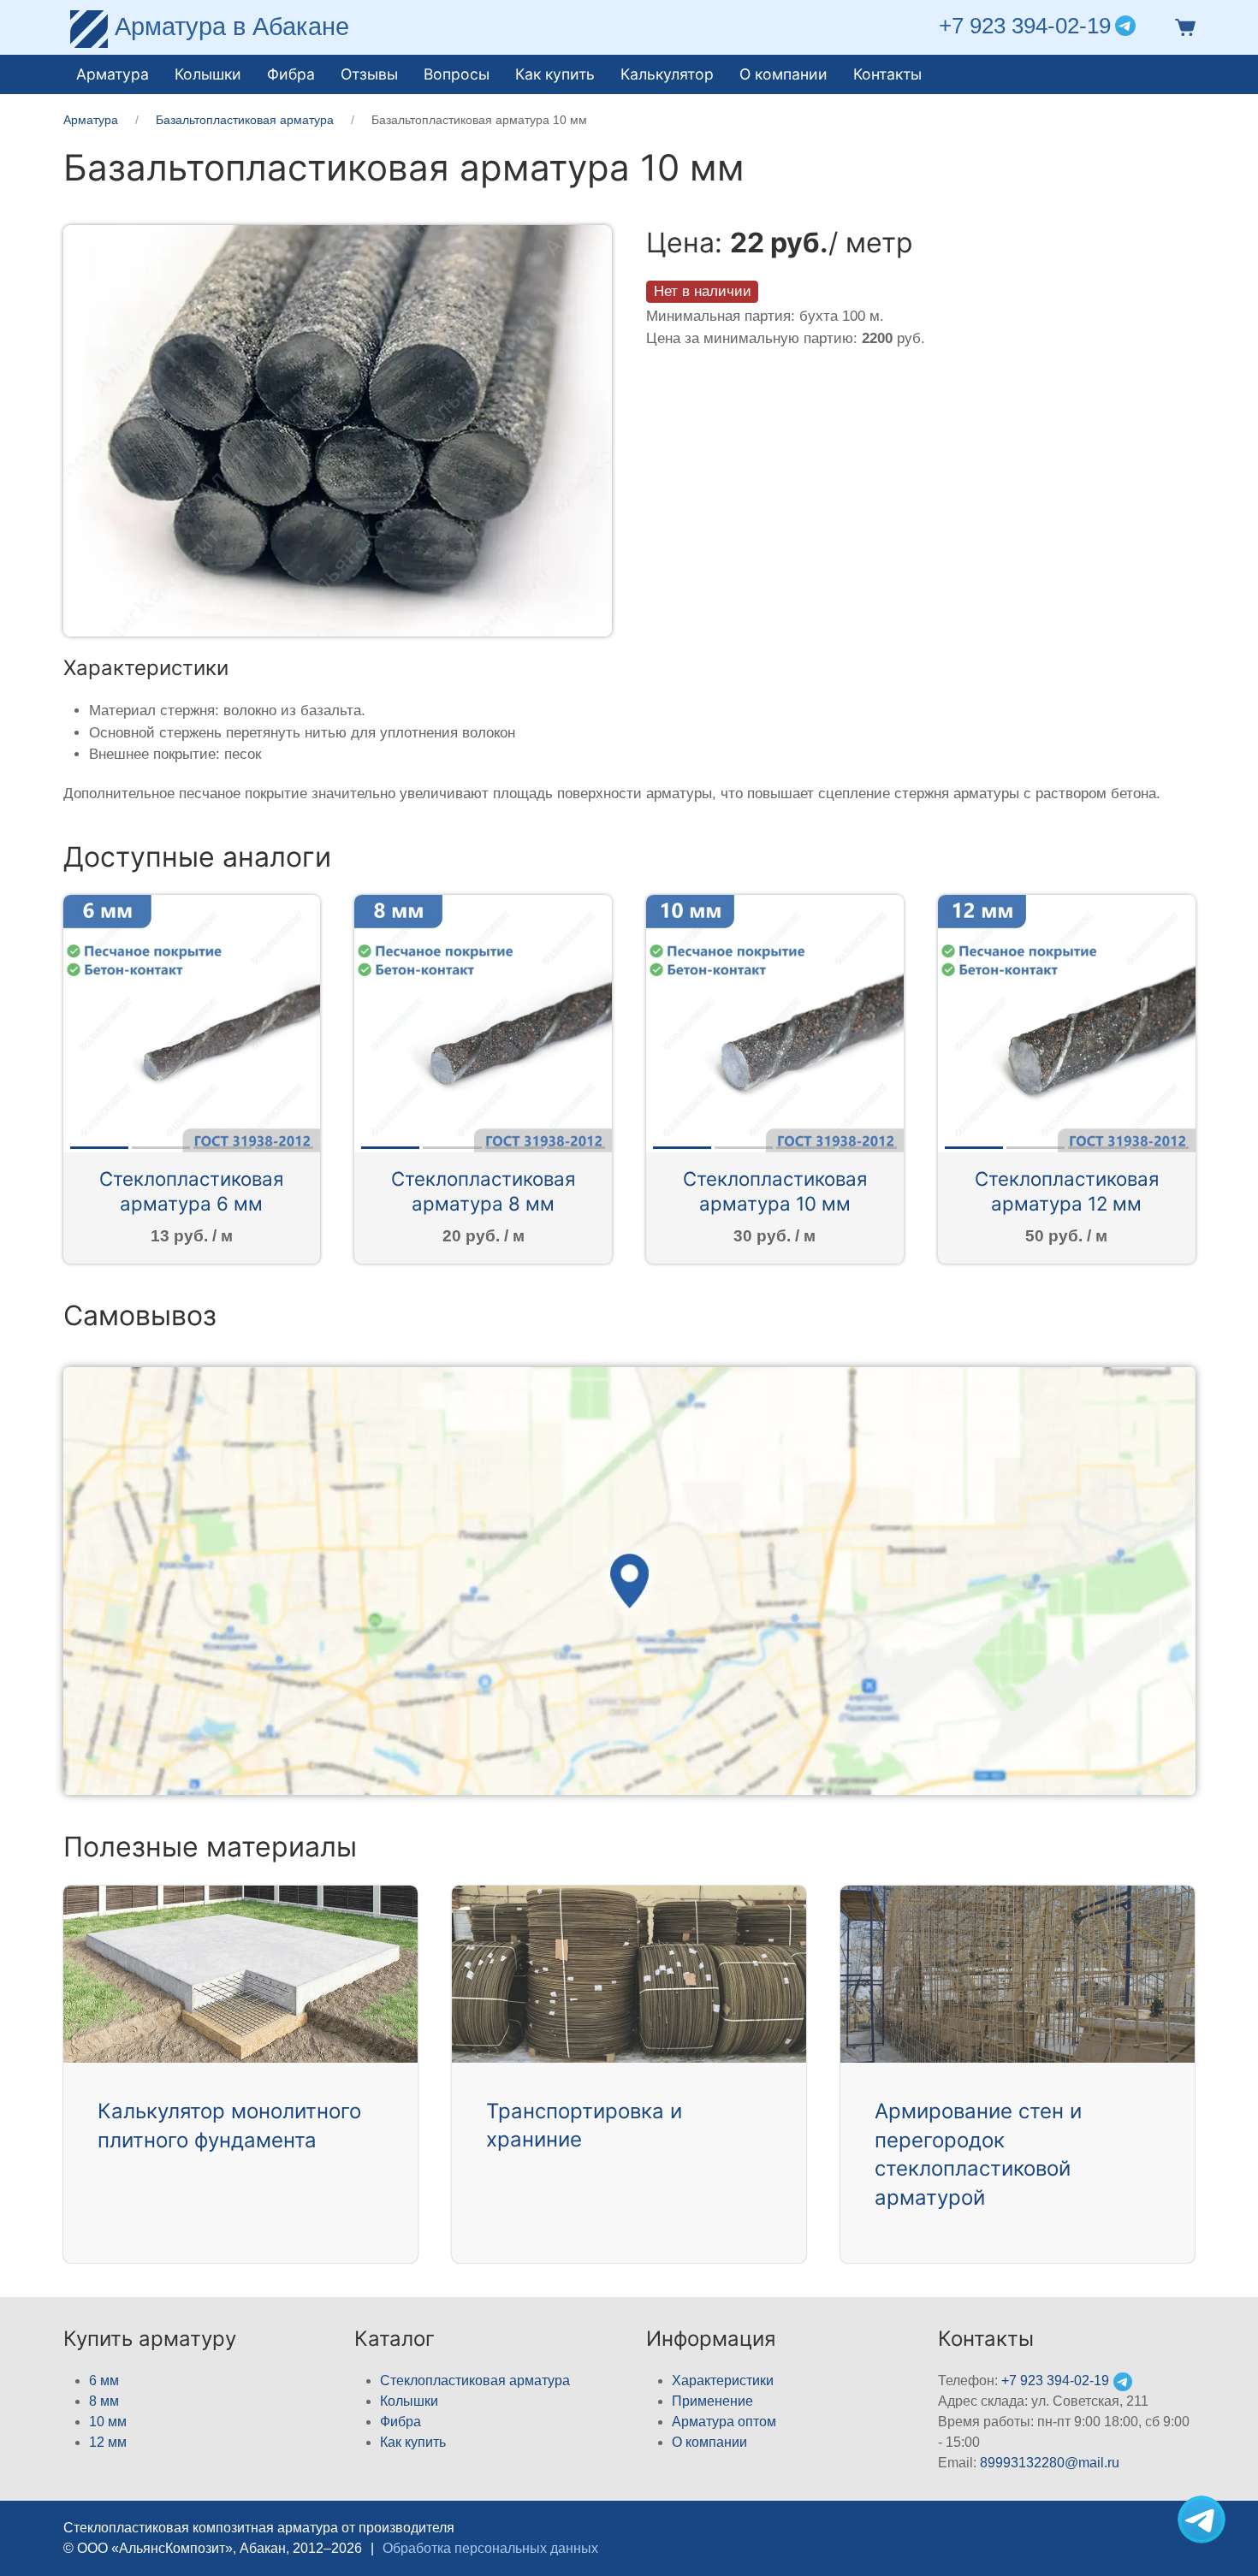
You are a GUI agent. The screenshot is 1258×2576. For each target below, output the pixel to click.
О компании (783, 74)
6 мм (104, 2381)
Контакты (887, 74)
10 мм (108, 2422)
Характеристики (723, 2381)
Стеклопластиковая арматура (475, 2381)
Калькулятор (667, 74)
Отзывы (369, 74)
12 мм (108, 2442)
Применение (712, 2401)
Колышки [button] (208, 74)
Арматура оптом (724, 2422)
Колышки (409, 2401)
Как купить (413, 2442)
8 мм (104, 2401)
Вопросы (457, 74)
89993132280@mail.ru (1050, 2463)
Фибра (291, 74)
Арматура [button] (113, 74)
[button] (1182, 26)
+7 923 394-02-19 (1025, 26)
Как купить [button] (555, 74)
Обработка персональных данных (490, 2548)
